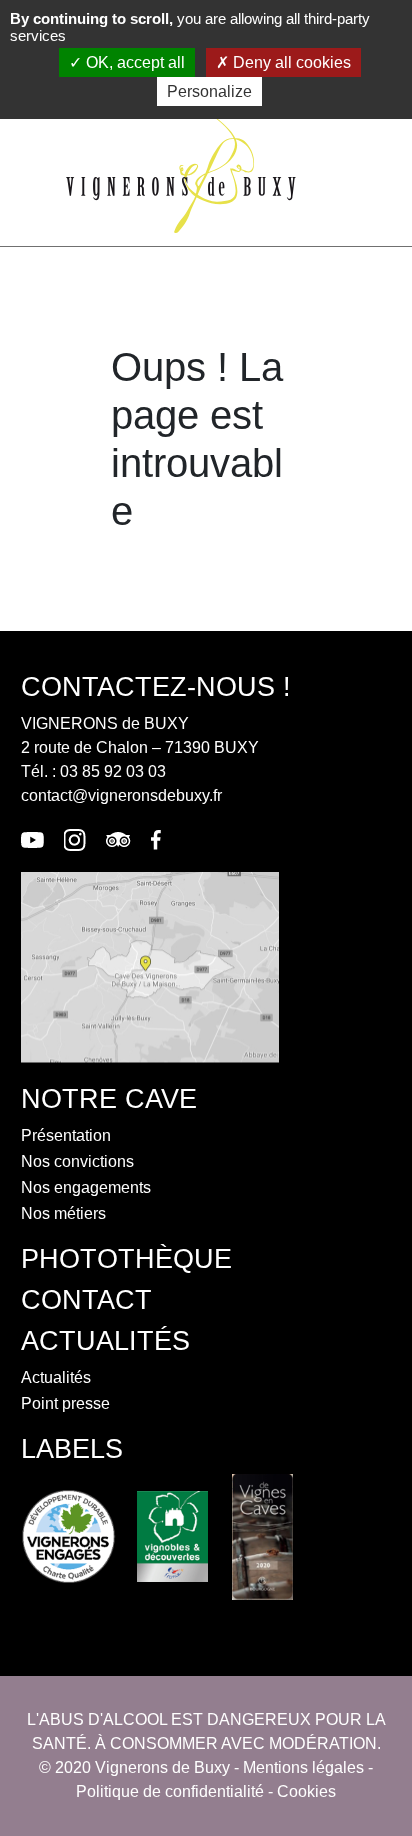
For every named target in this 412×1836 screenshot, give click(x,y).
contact (86, 1299)
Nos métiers (63, 1213)
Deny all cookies (290, 62)
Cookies (306, 1791)
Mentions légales (303, 1767)
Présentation (66, 1135)
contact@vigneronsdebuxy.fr (121, 795)
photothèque (126, 1258)
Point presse (65, 1403)
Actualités (56, 1377)
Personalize (209, 91)
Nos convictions (77, 1161)
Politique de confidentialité (170, 1791)
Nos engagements (86, 1187)
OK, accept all (133, 62)
